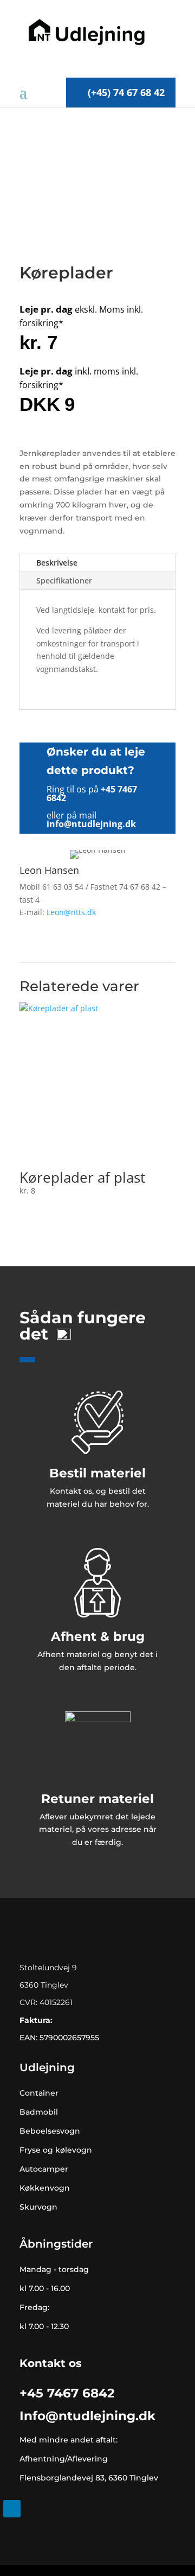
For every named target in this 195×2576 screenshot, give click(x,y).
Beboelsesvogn (50, 2131)
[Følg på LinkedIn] (12, 2509)
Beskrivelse (57, 563)
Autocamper (44, 2169)
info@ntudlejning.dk (91, 824)
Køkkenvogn (45, 2188)
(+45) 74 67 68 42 (126, 92)
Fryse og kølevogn (56, 2150)
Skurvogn (38, 2207)
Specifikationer (64, 580)
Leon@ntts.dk (71, 912)
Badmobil (39, 2112)
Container (39, 2093)
